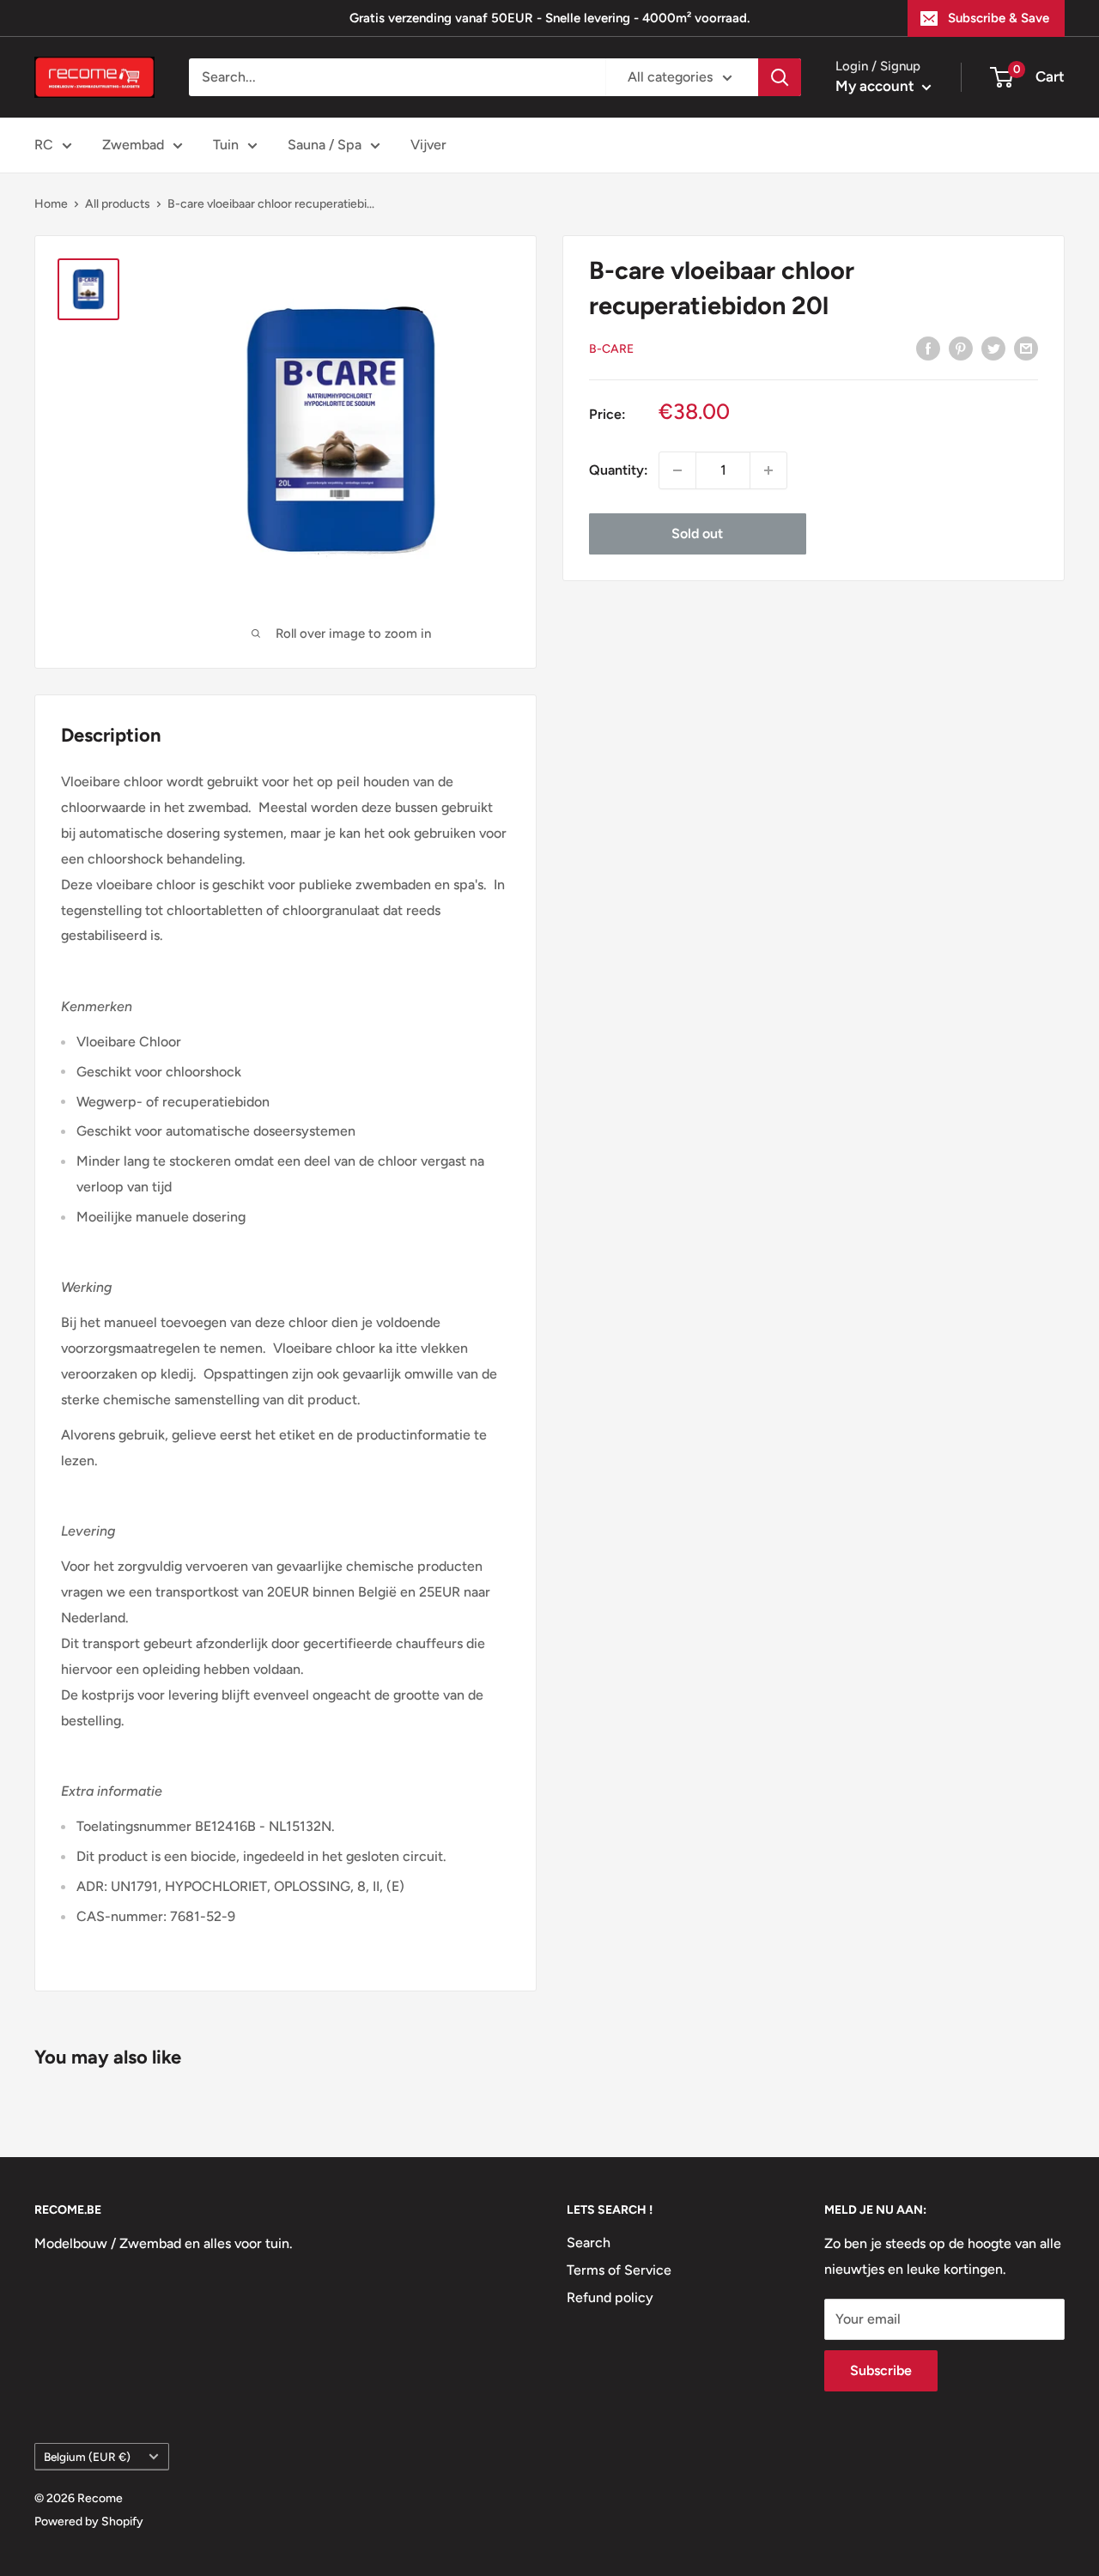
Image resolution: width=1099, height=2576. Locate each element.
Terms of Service (619, 2270)
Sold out (697, 533)
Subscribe (881, 2370)
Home (51, 204)
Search (589, 2243)
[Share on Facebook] (928, 348)
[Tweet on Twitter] (993, 348)
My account (877, 86)
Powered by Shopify (89, 2521)
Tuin (226, 145)
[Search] (780, 77)
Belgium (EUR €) (87, 2457)
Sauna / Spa (325, 145)
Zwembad (133, 145)
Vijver (428, 145)
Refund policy (610, 2297)
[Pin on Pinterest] (961, 348)
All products (118, 204)
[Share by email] (1026, 348)
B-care (611, 349)
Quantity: (619, 470)
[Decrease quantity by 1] (677, 470)
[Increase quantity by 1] (768, 470)
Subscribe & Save (999, 18)
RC (44, 145)
